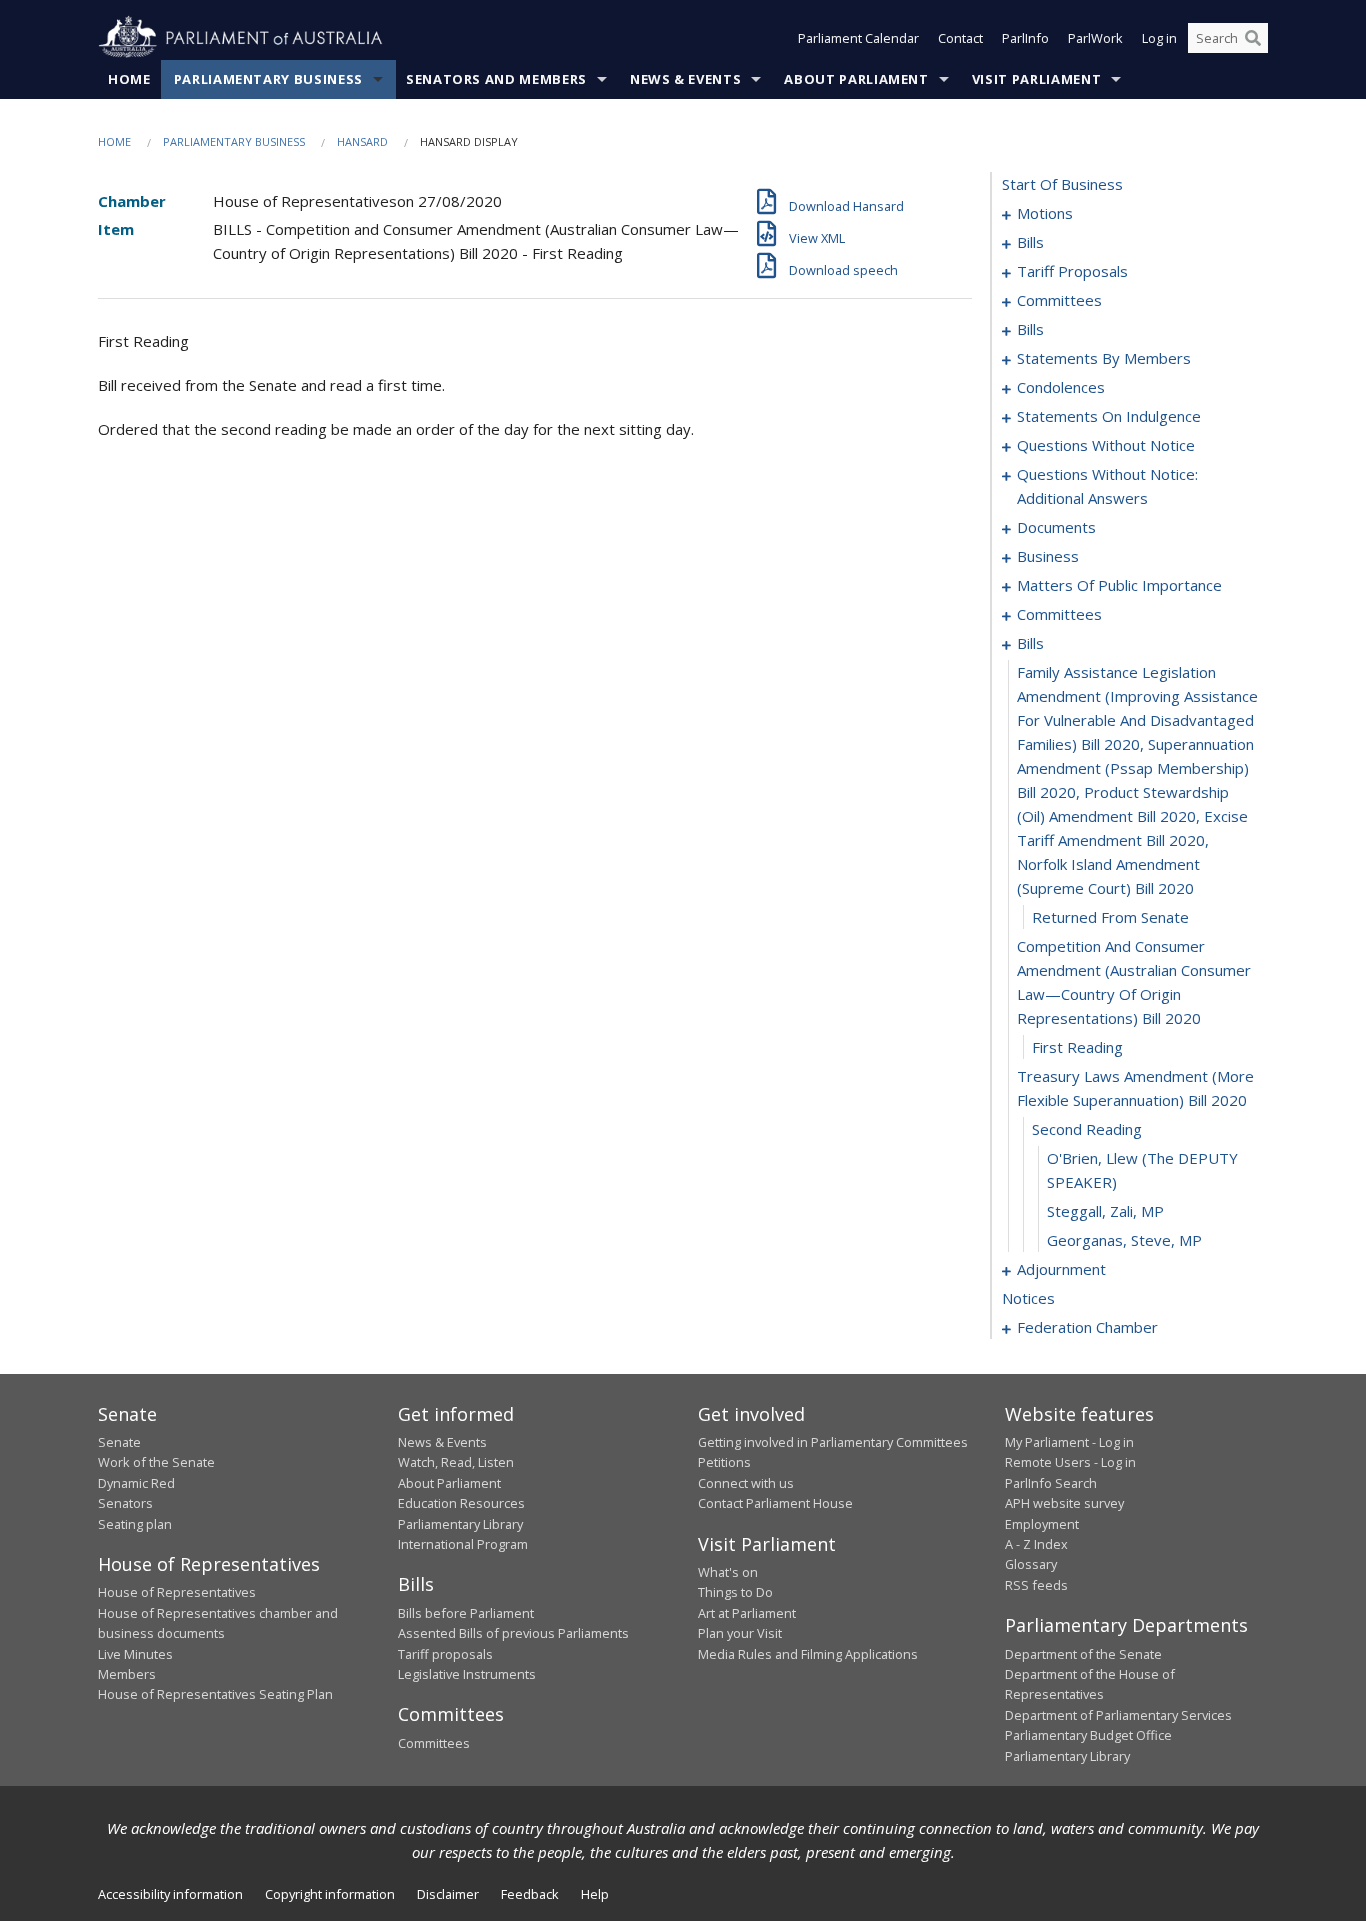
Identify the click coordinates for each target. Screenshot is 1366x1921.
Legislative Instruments (467, 1674)
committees (1059, 300)
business (1048, 556)
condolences (1061, 387)
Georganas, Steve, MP (1124, 1240)
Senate (119, 1442)
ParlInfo (1025, 38)
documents (1056, 527)
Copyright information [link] (330, 1894)
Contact (960, 38)
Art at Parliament (747, 1613)
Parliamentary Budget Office (1088, 1735)
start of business (1062, 184)
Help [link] (595, 1894)
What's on (728, 1572)
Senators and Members (496, 79)
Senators (125, 1503)
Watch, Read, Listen (456, 1462)
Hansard (362, 141)
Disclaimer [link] (448, 1894)
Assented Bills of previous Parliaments (513, 1633)
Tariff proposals (445, 1654)
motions (1045, 213)
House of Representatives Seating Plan (215, 1694)
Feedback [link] (530, 1894)
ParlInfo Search (1051, 1483)
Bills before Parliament (466, 1613)
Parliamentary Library (460, 1524)
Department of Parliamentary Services (1118, 1715)
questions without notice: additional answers (1107, 486)
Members (127, 1674)
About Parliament (856, 79)
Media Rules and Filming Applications (808, 1654)
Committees (434, 1743)
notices (1028, 1298)
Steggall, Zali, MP (1105, 1211)
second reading (1087, 1129)
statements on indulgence (1109, 416)
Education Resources (461, 1503)
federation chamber (1087, 1327)
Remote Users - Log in (1070, 1462)
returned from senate (1110, 917)
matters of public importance (1119, 585)
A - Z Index (1036, 1544)
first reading (1077, 1047)
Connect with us (746, 1483)
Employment (1042, 1524)
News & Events (685, 79)
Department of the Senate (1083, 1654)
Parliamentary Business (268, 79)
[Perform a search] (1253, 38)
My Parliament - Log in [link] (1069, 1442)
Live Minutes (135, 1654)
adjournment (1061, 1269)
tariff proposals (1072, 271)
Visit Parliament (1036, 79)
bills (1030, 242)
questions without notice (1106, 445)
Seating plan (135, 1524)
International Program (463, 1544)
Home (129, 79)
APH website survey (1064, 1503)
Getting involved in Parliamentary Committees (833, 1442)
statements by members (1104, 358)
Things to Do (735, 1592)
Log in (1159, 38)
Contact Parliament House (775, 1503)
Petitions (724, 1462)
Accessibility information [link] (170, 1894)
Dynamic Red (136, 1483)
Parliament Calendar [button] (858, 38)
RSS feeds (1036, 1585)
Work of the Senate (156, 1462)
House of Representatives (177, 1592)
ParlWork (1095, 38)
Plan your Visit (740, 1633)
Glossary (1031, 1564)
